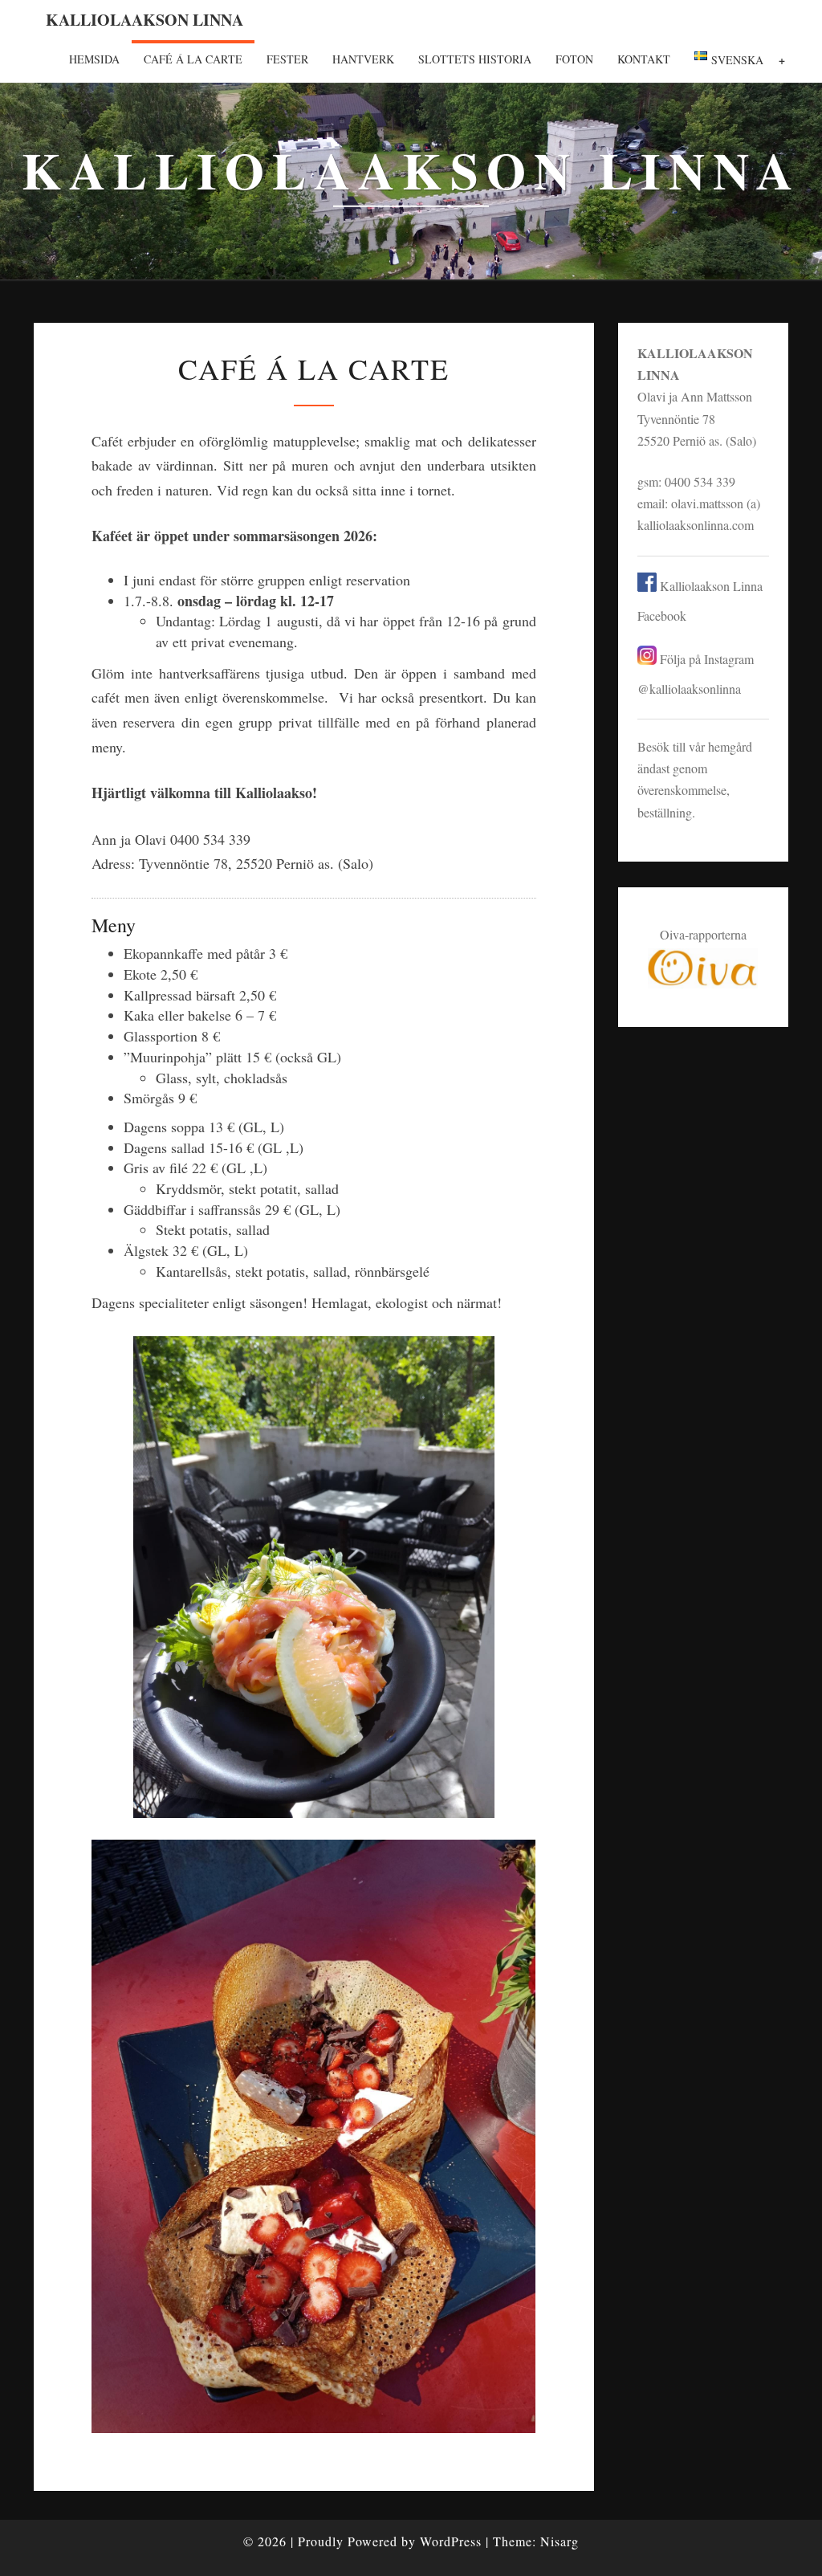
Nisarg (560, 2541)
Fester (287, 59)
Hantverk (363, 59)
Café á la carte (193, 59)
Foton (574, 59)
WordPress (451, 2541)
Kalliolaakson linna (144, 20)
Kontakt (644, 59)
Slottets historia (475, 59)
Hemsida (94, 59)
